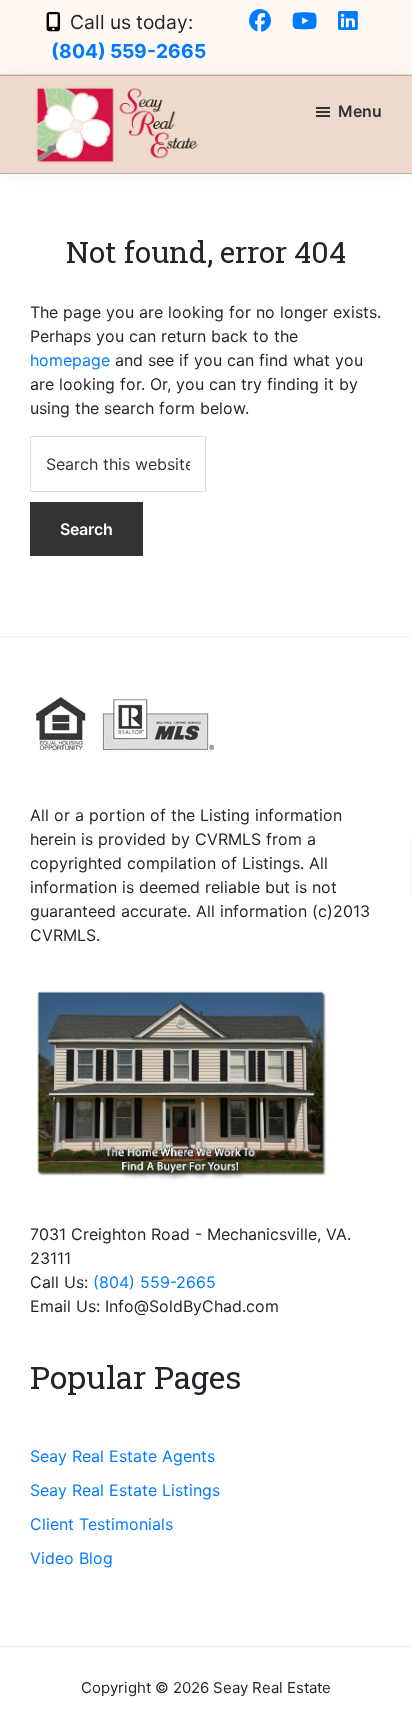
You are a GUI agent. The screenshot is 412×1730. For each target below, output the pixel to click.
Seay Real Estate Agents (122, 1456)
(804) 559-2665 (128, 51)
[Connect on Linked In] (348, 22)
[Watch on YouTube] (304, 22)
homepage (70, 360)
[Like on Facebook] (260, 22)
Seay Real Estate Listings (125, 1490)
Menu (360, 111)
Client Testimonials (101, 1524)
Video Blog (71, 1558)
